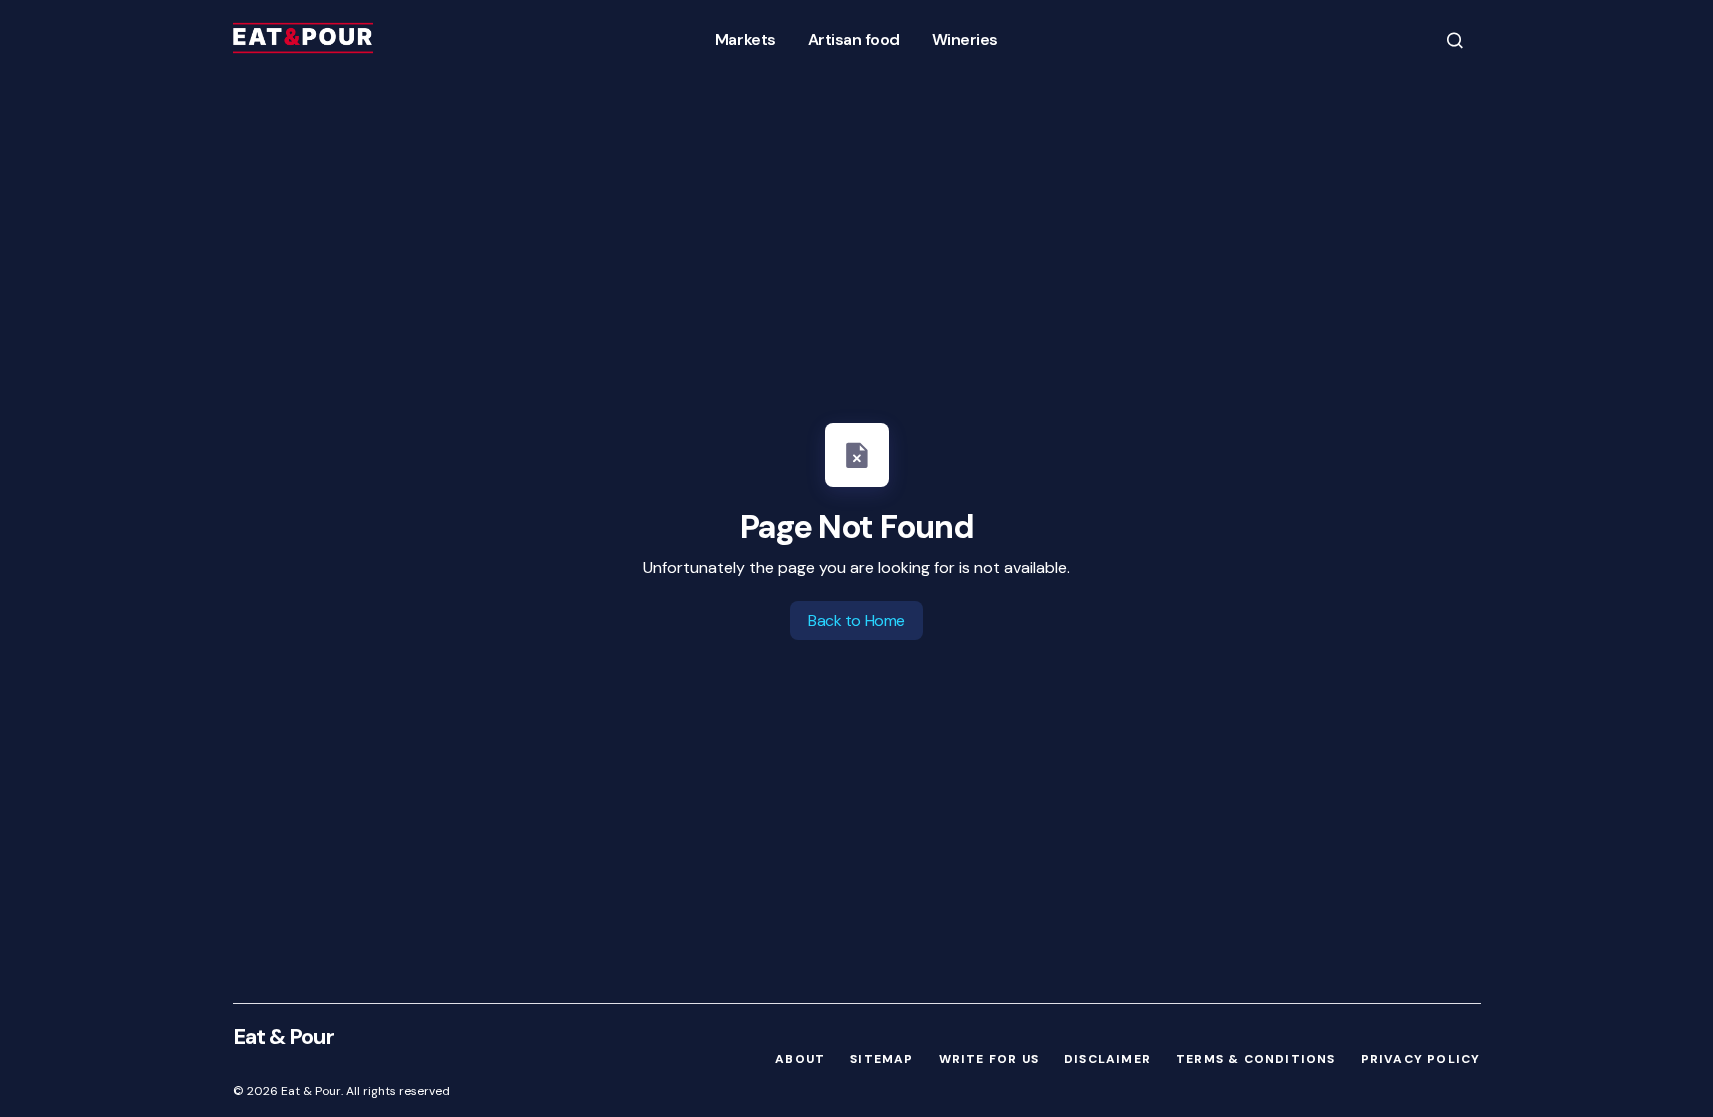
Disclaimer (1107, 1059)
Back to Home (856, 620)
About (800, 1059)
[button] (1455, 39)
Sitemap (881, 1059)
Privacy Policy (1421, 1059)
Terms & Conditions (1256, 1059)
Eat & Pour (283, 1036)
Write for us (989, 1059)
